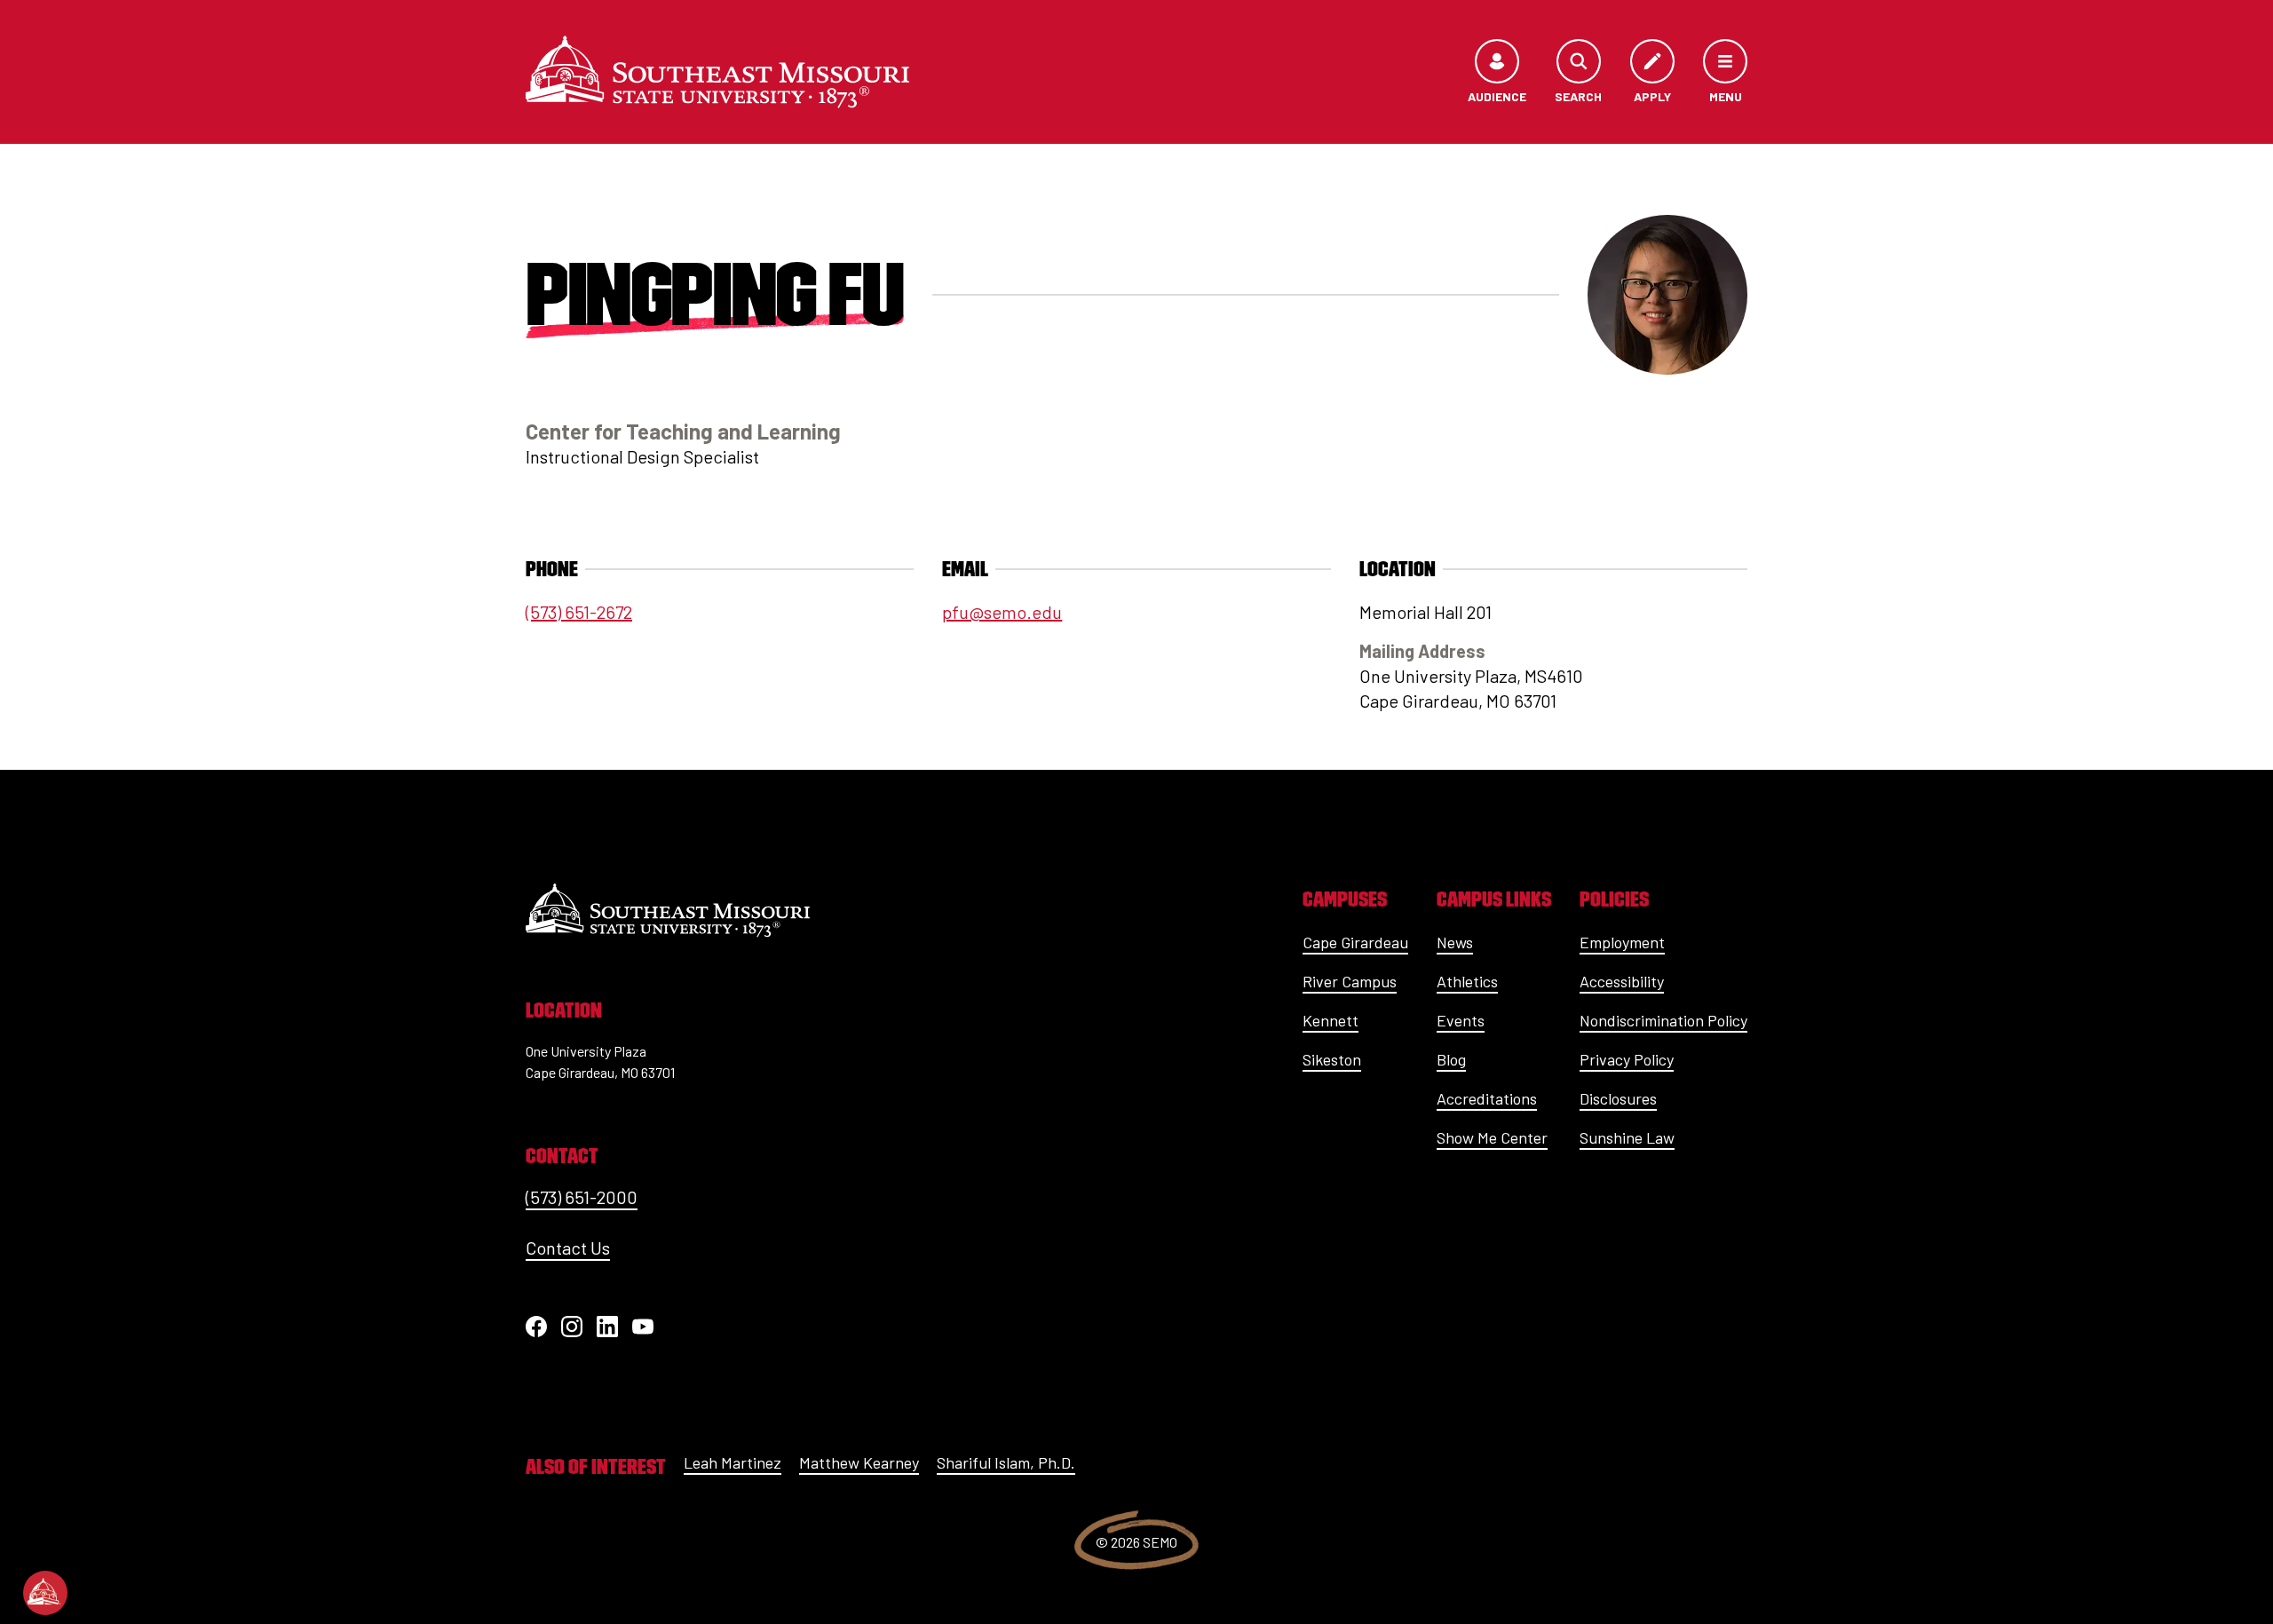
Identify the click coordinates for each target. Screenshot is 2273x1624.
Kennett (1331, 1020)
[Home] (717, 72)
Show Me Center (1492, 1137)
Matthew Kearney (859, 1462)
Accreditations (1487, 1098)
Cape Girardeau (1355, 942)
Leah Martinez (733, 1462)
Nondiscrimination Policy (1663, 1020)
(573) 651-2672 (579, 612)
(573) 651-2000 (582, 1197)
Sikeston (1332, 1059)
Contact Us (568, 1248)
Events (1461, 1020)
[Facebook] (536, 1327)
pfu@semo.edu (1002, 612)
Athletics (1467, 981)
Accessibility (1622, 981)
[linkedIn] (607, 1327)
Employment (1622, 942)
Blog (1451, 1059)
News (1455, 942)
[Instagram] (572, 1327)
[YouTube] (643, 1327)
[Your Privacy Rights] (45, 1593)
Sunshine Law (1627, 1137)
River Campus (1350, 981)
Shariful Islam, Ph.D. (1006, 1462)
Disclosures (1618, 1098)
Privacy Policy (1627, 1059)
